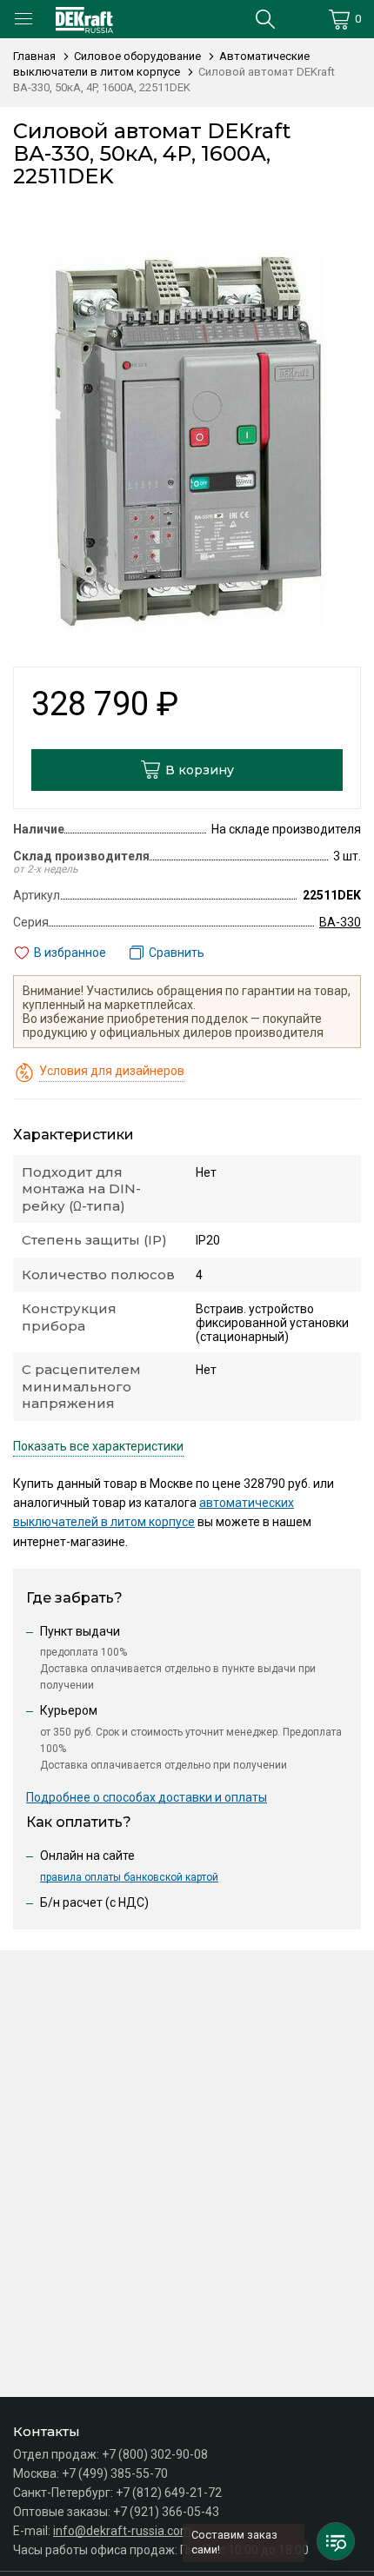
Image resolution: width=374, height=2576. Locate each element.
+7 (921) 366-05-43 (166, 2512)
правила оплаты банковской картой (129, 1877)
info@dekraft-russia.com (122, 2531)
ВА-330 (340, 922)
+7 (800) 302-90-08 (155, 2454)
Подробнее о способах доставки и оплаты (147, 1797)
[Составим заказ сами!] (336, 2541)
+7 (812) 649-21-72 (169, 2493)
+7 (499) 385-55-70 (115, 2473)
